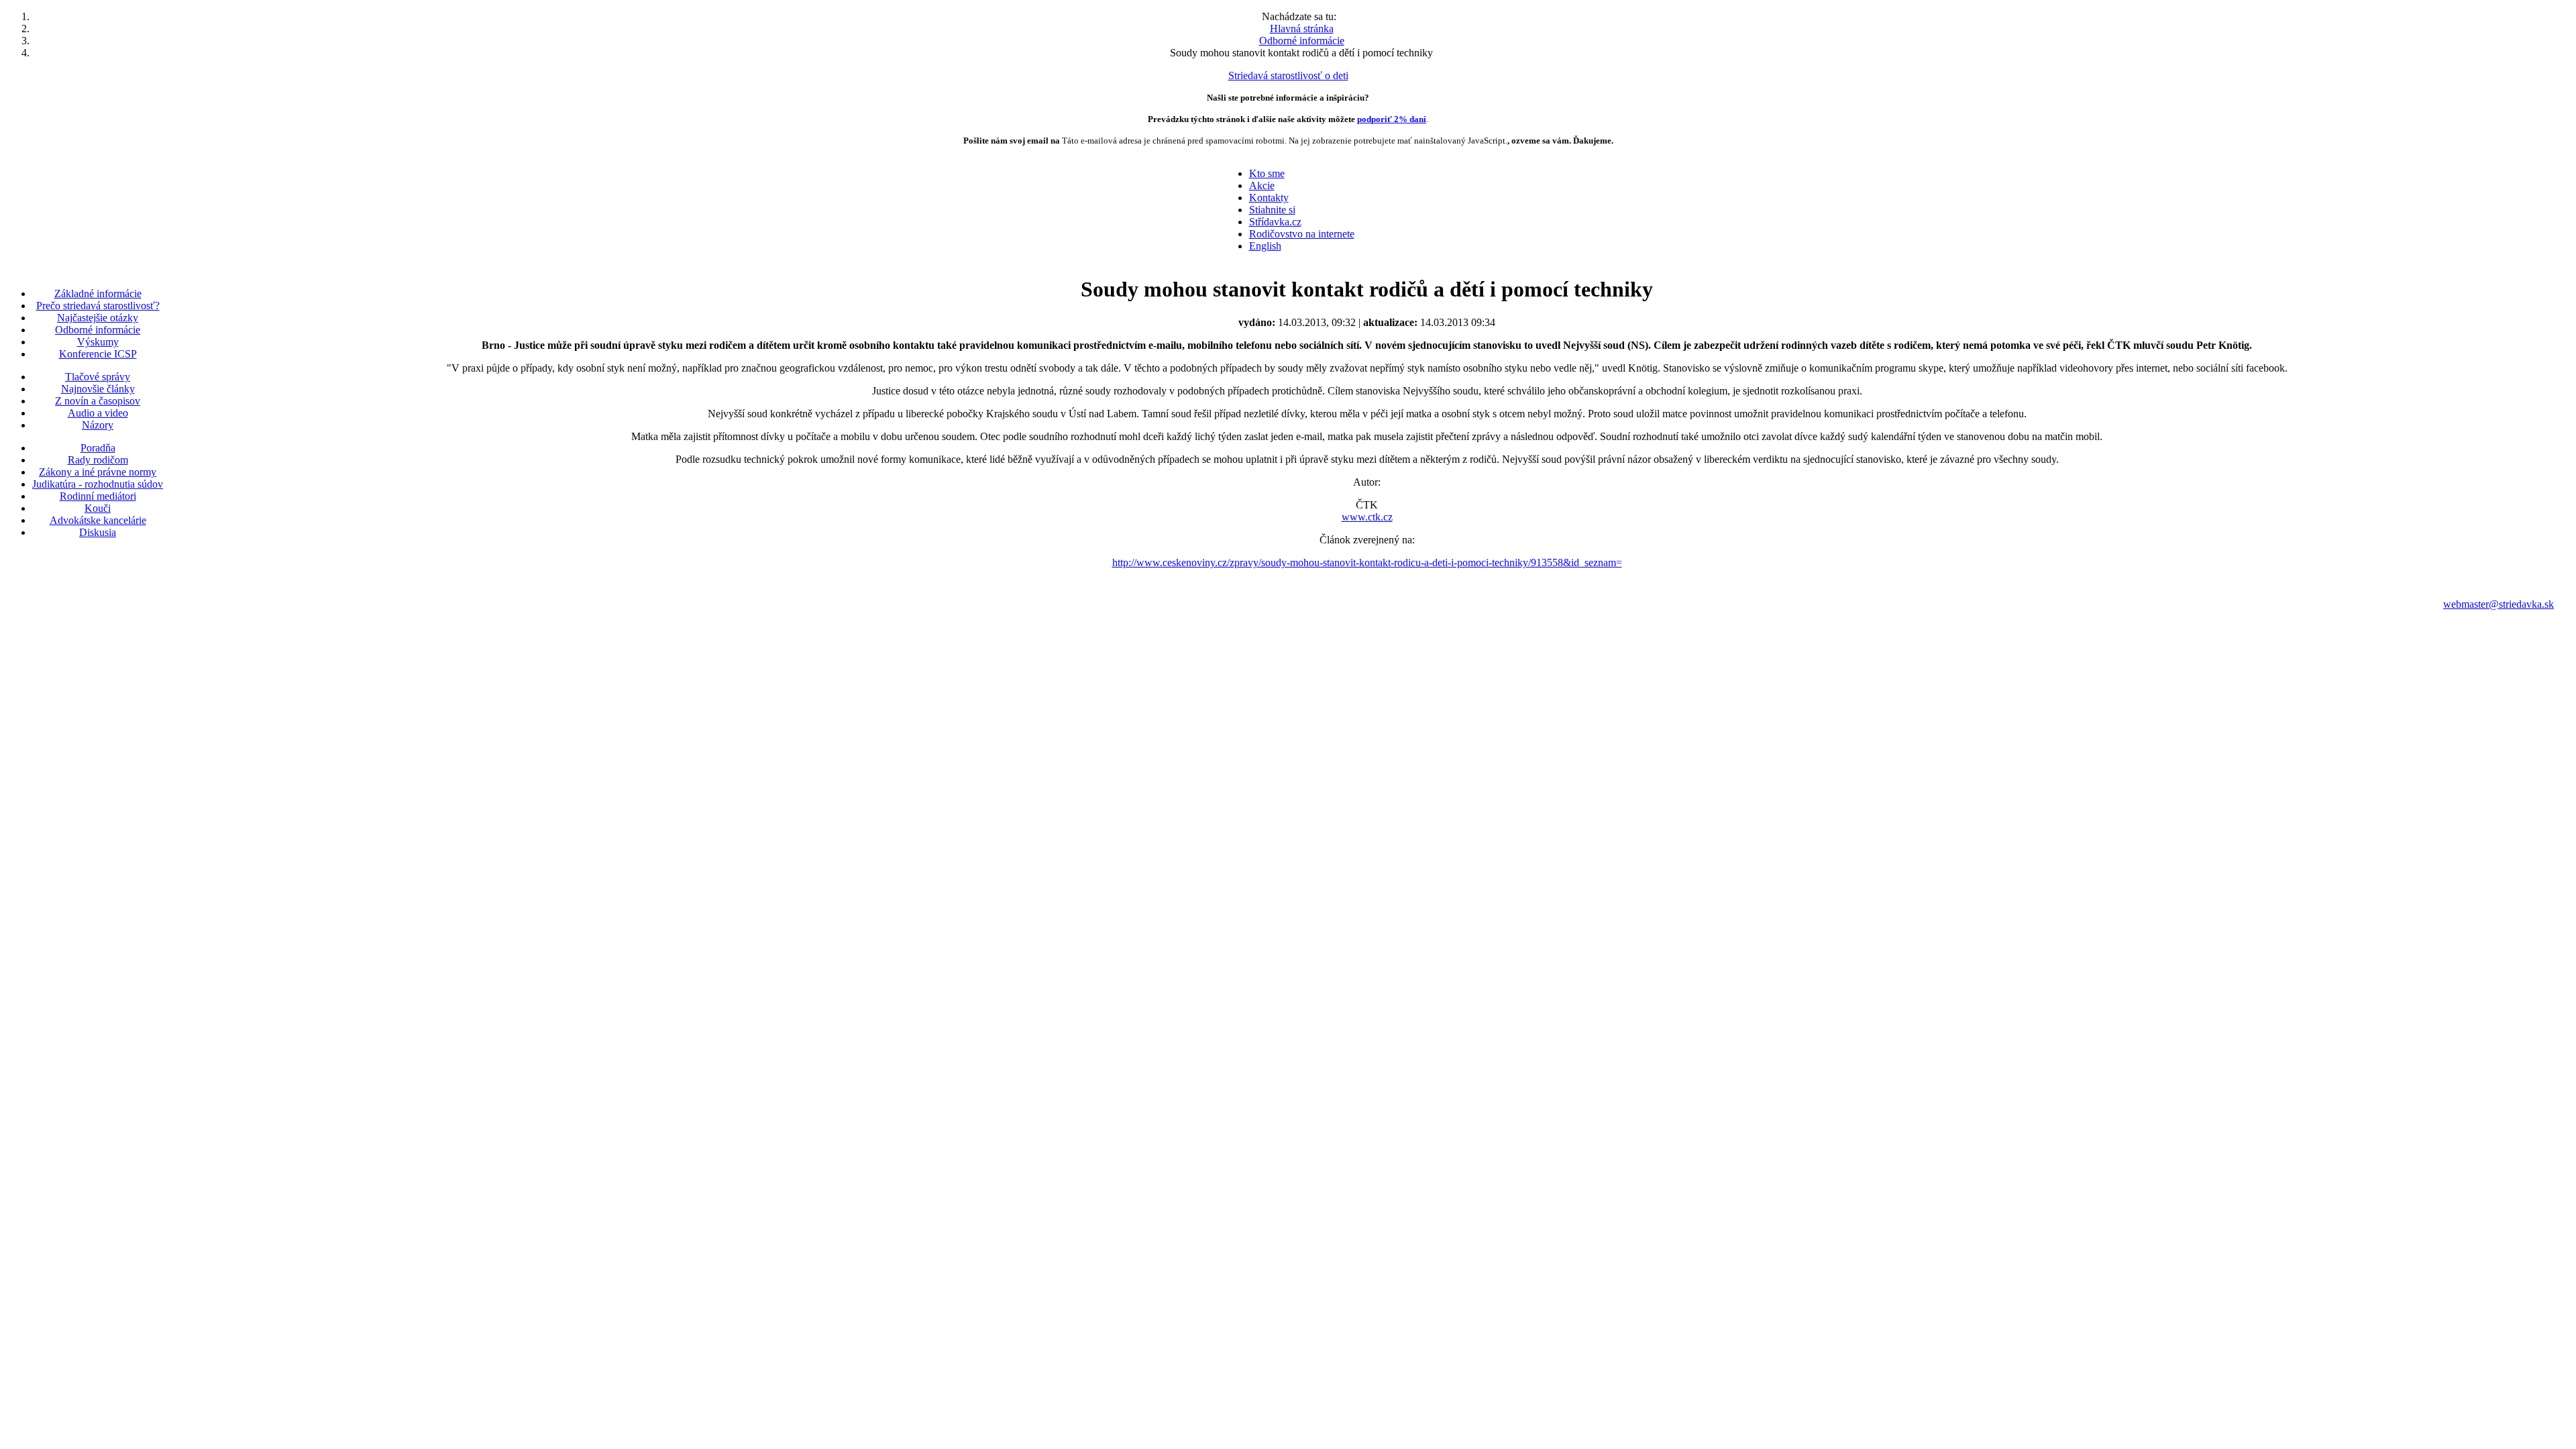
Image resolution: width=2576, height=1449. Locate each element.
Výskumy (98, 342)
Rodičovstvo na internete (1302, 234)
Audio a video (98, 413)
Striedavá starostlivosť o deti (1288, 75)
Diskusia (98, 532)
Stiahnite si (1272, 210)
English (1265, 246)
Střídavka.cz (1275, 222)
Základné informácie (98, 293)
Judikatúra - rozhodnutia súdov (98, 484)
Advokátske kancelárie (98, 520)
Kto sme (1267, 173)
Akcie (1262, 185)
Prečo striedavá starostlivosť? (98, 306)
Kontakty (1269, 198)
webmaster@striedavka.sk (2499, 604)
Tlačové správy (98, 377)
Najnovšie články (98, 389)
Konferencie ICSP (98, 354)
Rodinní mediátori (98, 496)
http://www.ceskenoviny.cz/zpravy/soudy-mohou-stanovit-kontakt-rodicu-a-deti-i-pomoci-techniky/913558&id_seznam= (1367, 562)
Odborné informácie (98, 330)
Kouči (98, 508)
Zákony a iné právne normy (98, 472)
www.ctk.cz (1367, 517)
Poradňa (98, 448)
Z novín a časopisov (98, 401)
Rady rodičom (98, 460)
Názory (98, 425)
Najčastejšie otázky (98, 318)
